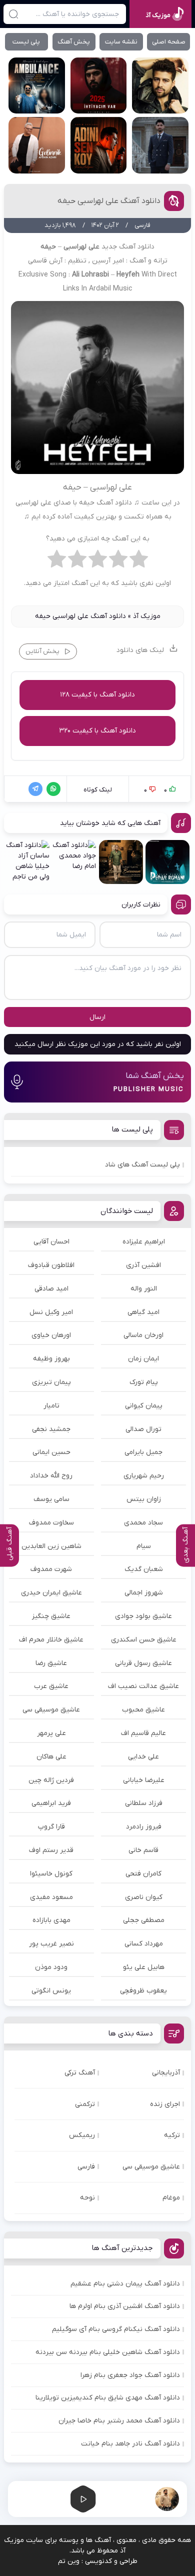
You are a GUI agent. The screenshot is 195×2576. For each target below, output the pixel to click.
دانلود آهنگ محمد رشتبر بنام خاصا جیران (119, 2421)
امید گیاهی (143, 1312)
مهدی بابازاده (51, 1920)
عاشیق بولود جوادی (143, 1616)
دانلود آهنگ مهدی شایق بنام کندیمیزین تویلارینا (108, 2398)
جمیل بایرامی (143, 1452)
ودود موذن (51, 1967)
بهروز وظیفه (51, 1359)
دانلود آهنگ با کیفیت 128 (97, 695)
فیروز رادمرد (144, 1827)
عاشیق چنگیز (51, 1616)
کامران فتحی (143, 1874)
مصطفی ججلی (144, 1920)
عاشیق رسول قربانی (143, 1663)
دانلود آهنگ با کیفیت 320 (97, 731)
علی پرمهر (51, 1733)
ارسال (97, 1017)
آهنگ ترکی (80, 2073)
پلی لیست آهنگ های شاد (142, 1165)
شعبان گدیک (144, 1569)
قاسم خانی (143, 1850)
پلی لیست (26, 42)
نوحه (87, 2198)
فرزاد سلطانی (144, 1803)
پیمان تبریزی (51, 1382)
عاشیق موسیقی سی (51, 1710)
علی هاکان (51, 1757)
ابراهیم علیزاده (144, 1242)
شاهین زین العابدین (51, 1546)
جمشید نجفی (51, 1429)
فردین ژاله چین (51, 1780)
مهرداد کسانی (144, 1944)
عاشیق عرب (51, 1686)
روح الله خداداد (51, 1476)
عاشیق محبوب (143, 1710)
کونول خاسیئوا (51, 1874)
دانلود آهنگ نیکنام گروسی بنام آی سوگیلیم (116, 2329)
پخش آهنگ (74, 42)
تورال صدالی (143, 1429)
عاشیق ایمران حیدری (51, 1593)
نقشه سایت (121, 42)
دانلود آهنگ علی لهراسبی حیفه (109, 201)
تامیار (51, 1406)
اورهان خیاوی (51, 1335)
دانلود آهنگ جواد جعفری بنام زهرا (130, 2375)
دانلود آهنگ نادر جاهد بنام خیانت (130, 2444)
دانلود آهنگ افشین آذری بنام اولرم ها (125, 2306)
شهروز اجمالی (144, 1593)
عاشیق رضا (51, 1663)
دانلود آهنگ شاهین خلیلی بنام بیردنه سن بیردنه (108, 2352)
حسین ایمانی (51, 1452)
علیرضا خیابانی (144, 1780)
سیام (144, 1546)
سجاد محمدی (143, 1523)
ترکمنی (85, 2104)
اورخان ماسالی (143, 1335)
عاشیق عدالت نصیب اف (143, 1686)
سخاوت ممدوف (51, 1523)
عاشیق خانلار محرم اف (51, 1640)
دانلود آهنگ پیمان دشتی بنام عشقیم (125, 2284)
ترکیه (172, 2135)
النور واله (144, 1289)
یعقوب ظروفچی (143, 1991)
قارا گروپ (51, 1827)
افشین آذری (143, 1265)
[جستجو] (13, 14)
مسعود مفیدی (51, 1897)
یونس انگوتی (51, 1991)
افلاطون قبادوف (51, 1265)
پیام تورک (144, 1382)
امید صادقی (51, 1289)
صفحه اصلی (169, 42)
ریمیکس (82, 2135)
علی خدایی (143, 1757)
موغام (171, 2198)
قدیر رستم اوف (51, 1850)
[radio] (139, 561)
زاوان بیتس (144, 1499)
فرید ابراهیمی (51, 1803)
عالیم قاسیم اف (143, 1733)
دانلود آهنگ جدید (128, 247)
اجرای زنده (165, 2104)
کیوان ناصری (144, 1897)
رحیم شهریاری (144, 1476)
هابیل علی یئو (144, 1967)
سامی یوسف (51, 1499)
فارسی (86, 2167)
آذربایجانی (166, 2073)
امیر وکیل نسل (51, 1312)
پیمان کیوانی (144, 1406)
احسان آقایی (51, 1242)
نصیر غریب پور (51, 1944)
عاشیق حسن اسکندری (144, 1640)
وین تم (69, 2561)
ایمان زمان (143, 1359)
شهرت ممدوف (51, 1569)
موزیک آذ (147, 616)
